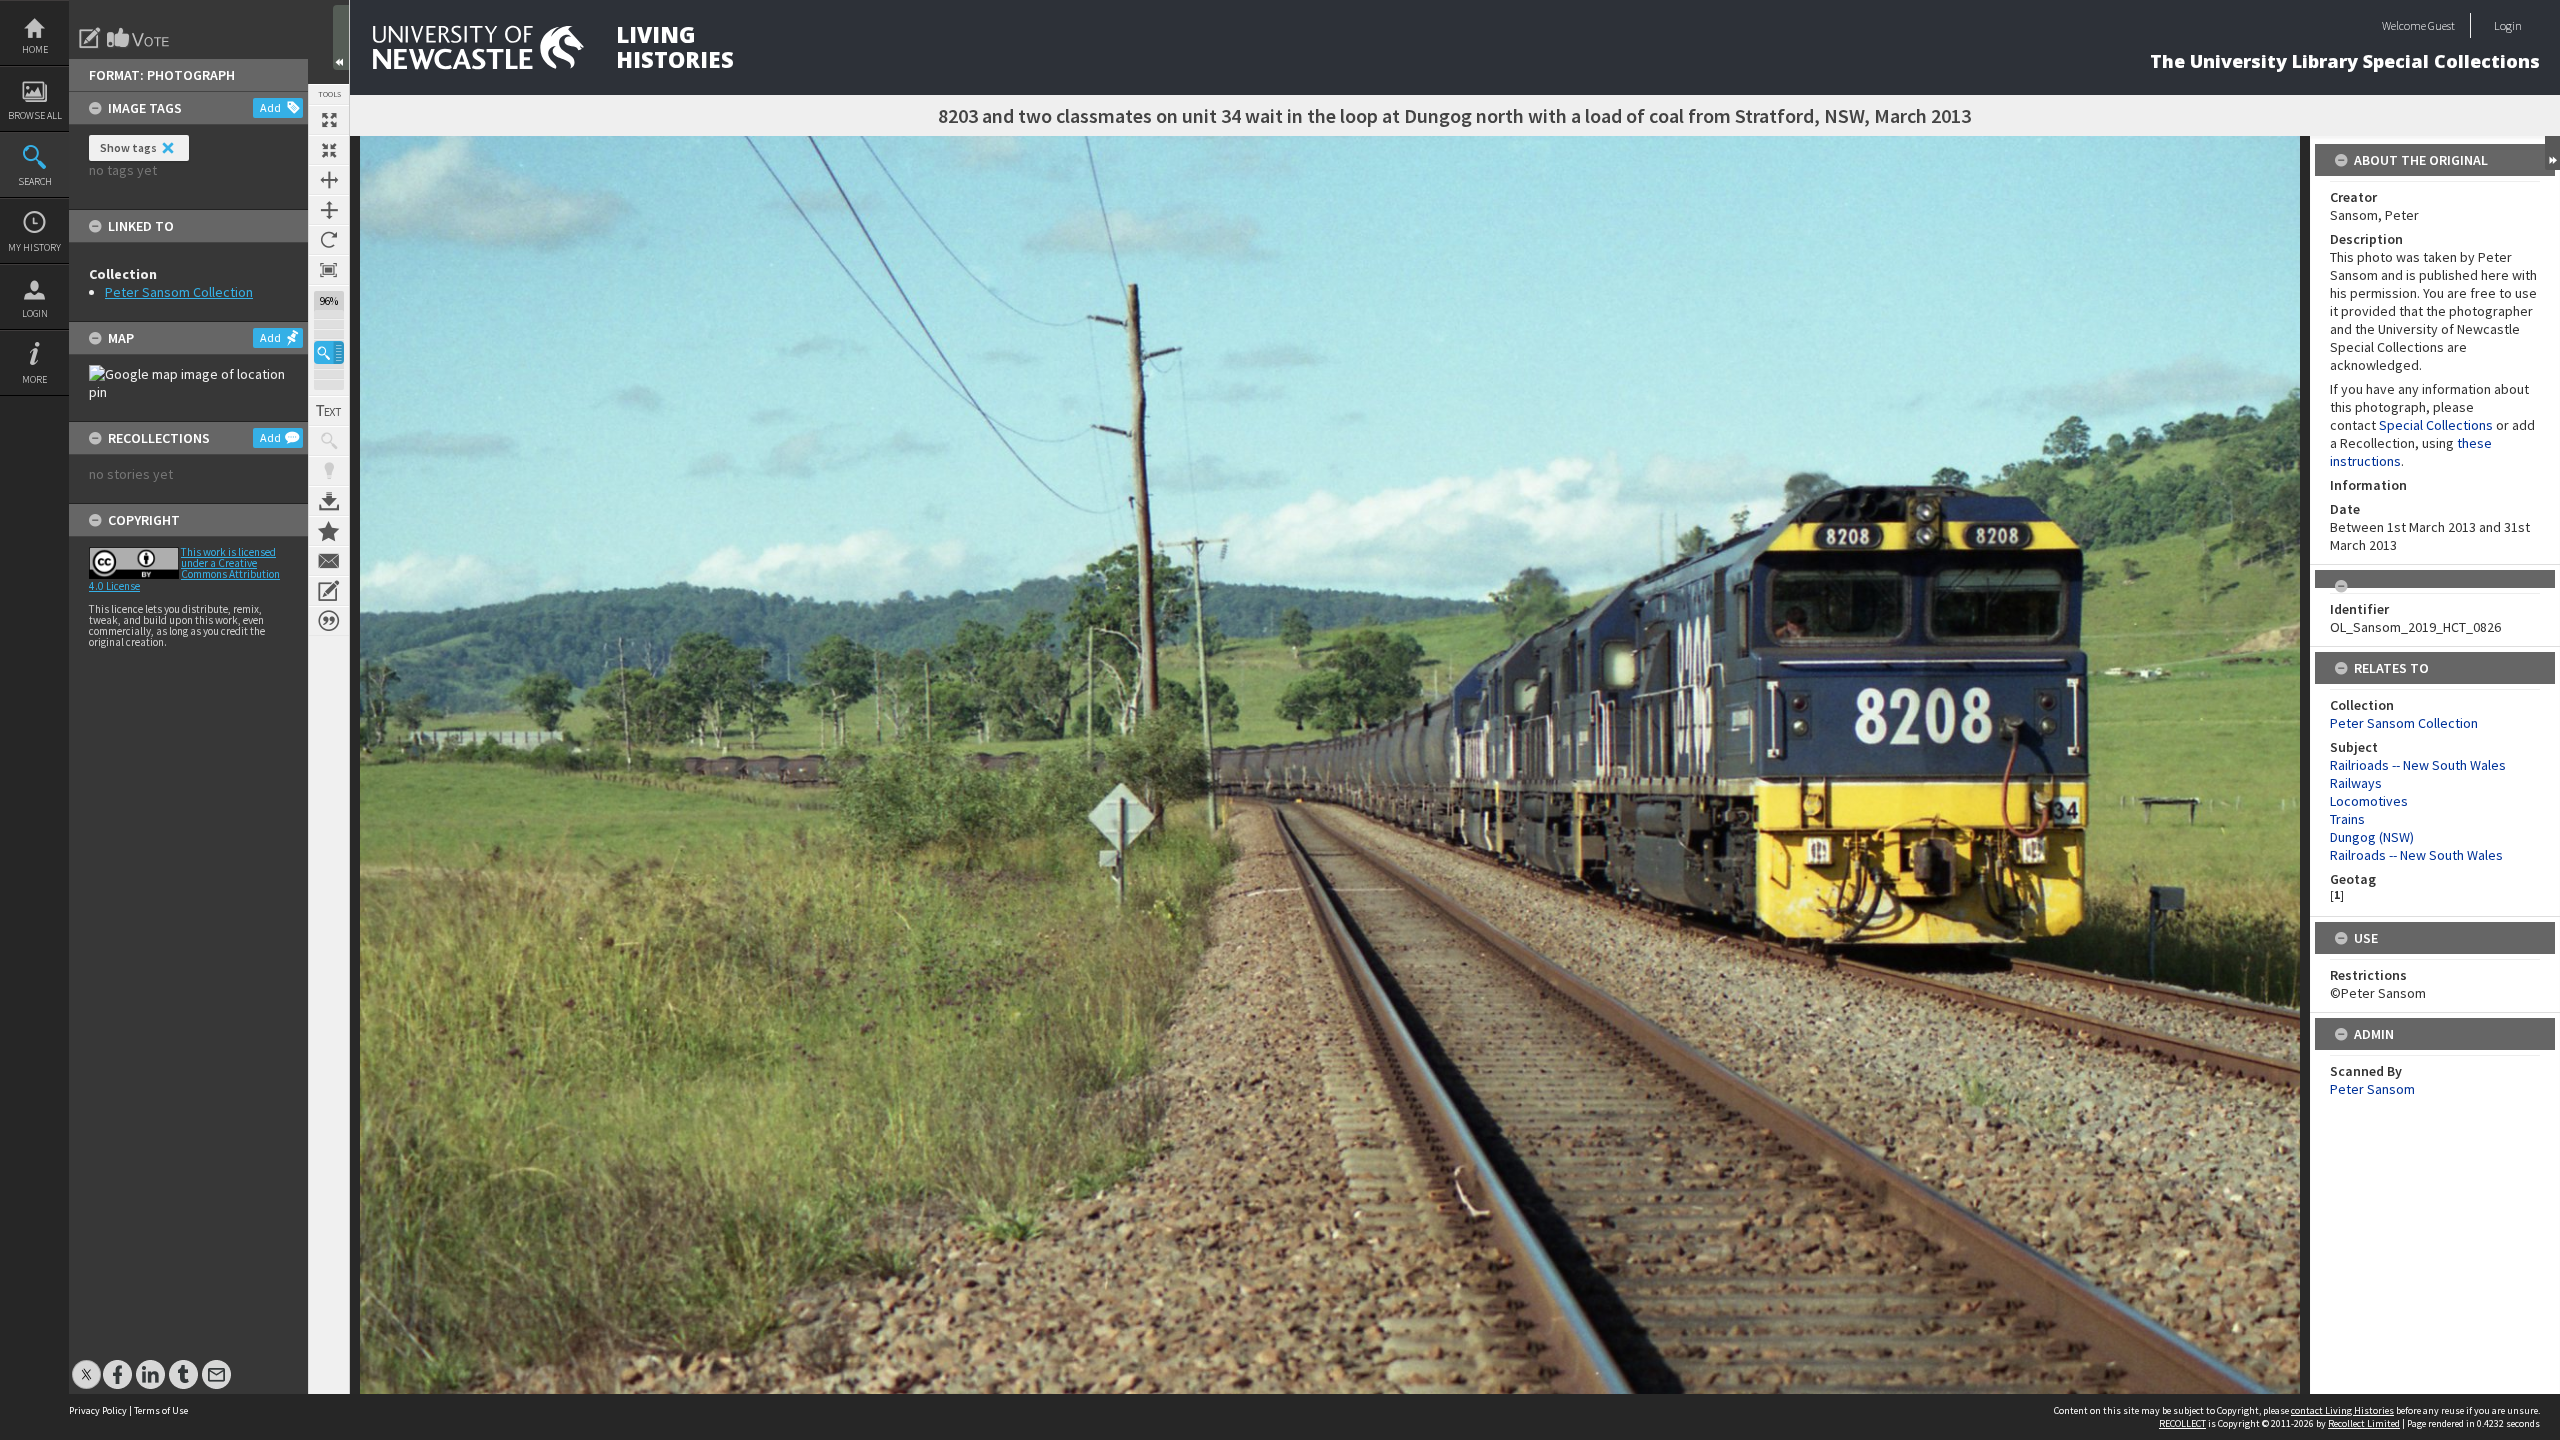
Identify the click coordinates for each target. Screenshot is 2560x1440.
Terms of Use (161, 1410)
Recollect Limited (2364, 1423)
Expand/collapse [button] (2552, 153)
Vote (139, 38)
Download (329, 501)
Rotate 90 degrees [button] (329, 240)
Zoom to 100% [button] (329, 270)
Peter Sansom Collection (179, 292)
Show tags (128, 147)
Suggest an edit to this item (90, 38)
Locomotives (2369, 801)
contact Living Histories (2342, 1410)
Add (270, 107)
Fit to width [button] (329, 180)
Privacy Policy (98, 1410)
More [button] (34, 379)
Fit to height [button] (329, 210)
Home (35, 49)
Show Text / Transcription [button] (329, 411)
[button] (329, 352)
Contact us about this (329, 561)
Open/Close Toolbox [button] (341, 37)
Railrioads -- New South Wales (2418, 765)
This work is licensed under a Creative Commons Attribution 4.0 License (184, 569)
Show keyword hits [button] (329, 441)
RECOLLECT (2182, 1423)
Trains (2347, 819)
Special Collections (2436, 425)
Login (35, 313)
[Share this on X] (86, 1364)
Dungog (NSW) (2372, 837)
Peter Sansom (2372, 1089)
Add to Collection (329, 531)
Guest (2441, 25)
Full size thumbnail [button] (329, 120)
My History (34, 247)
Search (35, 181)
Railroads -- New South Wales (2416, 855)
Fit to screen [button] (329, 150)
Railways (2356, 783)
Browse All (35, 115)
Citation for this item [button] (329, 621)
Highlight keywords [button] (329, 471)
